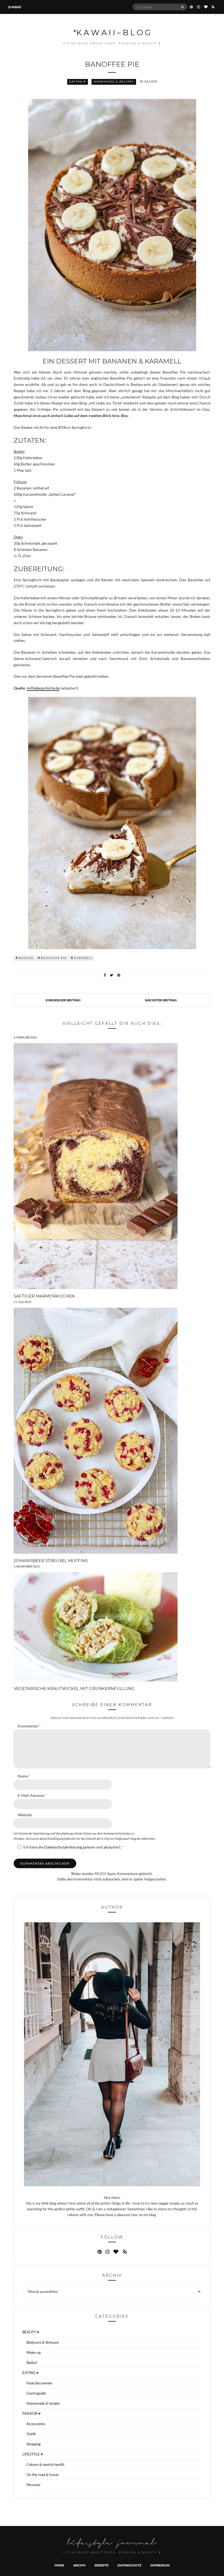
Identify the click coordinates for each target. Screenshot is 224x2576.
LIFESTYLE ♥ (33, 2454)
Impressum (160, 2565)
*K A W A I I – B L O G (112, 32)
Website (25, 1815)
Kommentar (29, 1726)
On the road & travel (42, 2475)
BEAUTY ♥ (31, 2332)
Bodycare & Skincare (43, 2342)
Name (24, 1776)
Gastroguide (36, 2393)
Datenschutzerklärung (64, 1847)
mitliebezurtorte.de (43, 688)
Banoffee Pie (54, 958)
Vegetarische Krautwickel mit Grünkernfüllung (74, 1688)
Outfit (31, 2434)
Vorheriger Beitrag (63, 1000)
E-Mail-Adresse (32, 1795)
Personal (33, 2485)
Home (59, 2565)
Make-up (34, 2352)
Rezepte (101, 2565)
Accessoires (36, 2424)
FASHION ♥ (32, 2413)
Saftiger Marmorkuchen (44, 1296)
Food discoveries (39, 2383)
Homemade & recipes (114, 82)
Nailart (32, 2363)
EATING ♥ (78, 82)
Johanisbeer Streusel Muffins (51, 1560)
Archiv (79, 2565)
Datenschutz (129, 2565)
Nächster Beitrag (161, 1000)
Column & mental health (45, 2464)
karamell (83, 958)
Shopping (34, 2444)
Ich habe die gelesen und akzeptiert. (73, 1847)
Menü (16, 7)
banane (26, 958)
